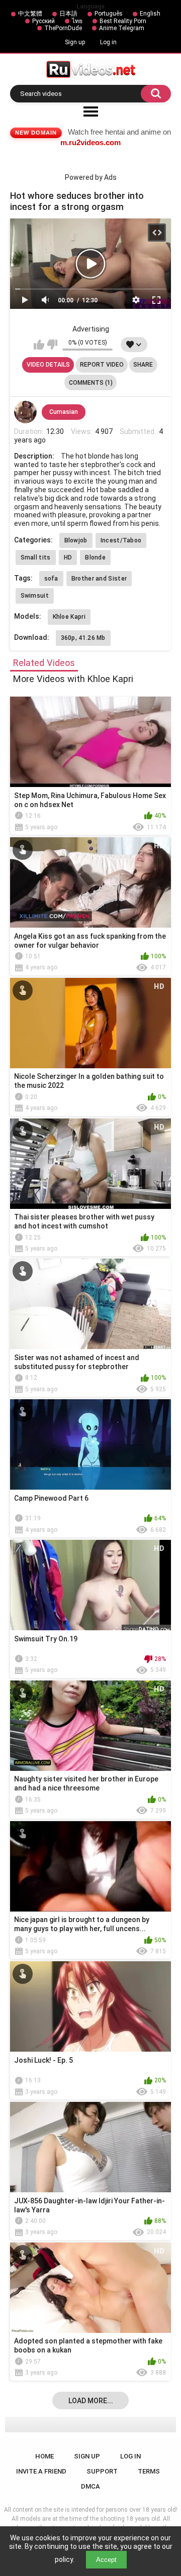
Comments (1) (91, 383)
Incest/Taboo (121, 540)
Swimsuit (35, 596)
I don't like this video (52, 345)
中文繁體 (30, 14)
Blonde (95, 557)
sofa (51, 579)
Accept (106, 2560)
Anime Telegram (122, 28)
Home (44, 2456)
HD (68, 557)
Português (109, 14)
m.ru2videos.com (90, 142)
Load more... (91, 2401)
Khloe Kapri (69, 617)
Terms (149, 2471)
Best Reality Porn (123, 21)
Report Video (102, 365)
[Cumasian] (26, 412)
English (150, 14)
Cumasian (64, 412)
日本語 (68, 14)
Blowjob (76, 540)
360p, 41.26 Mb (83, 638)
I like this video (39, 345)
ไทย (77, 21)
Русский (43, 21)
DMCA (90, 2486)
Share (143, 365)
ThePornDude (63, 28)
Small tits (36, 557)
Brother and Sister (99, 579)
